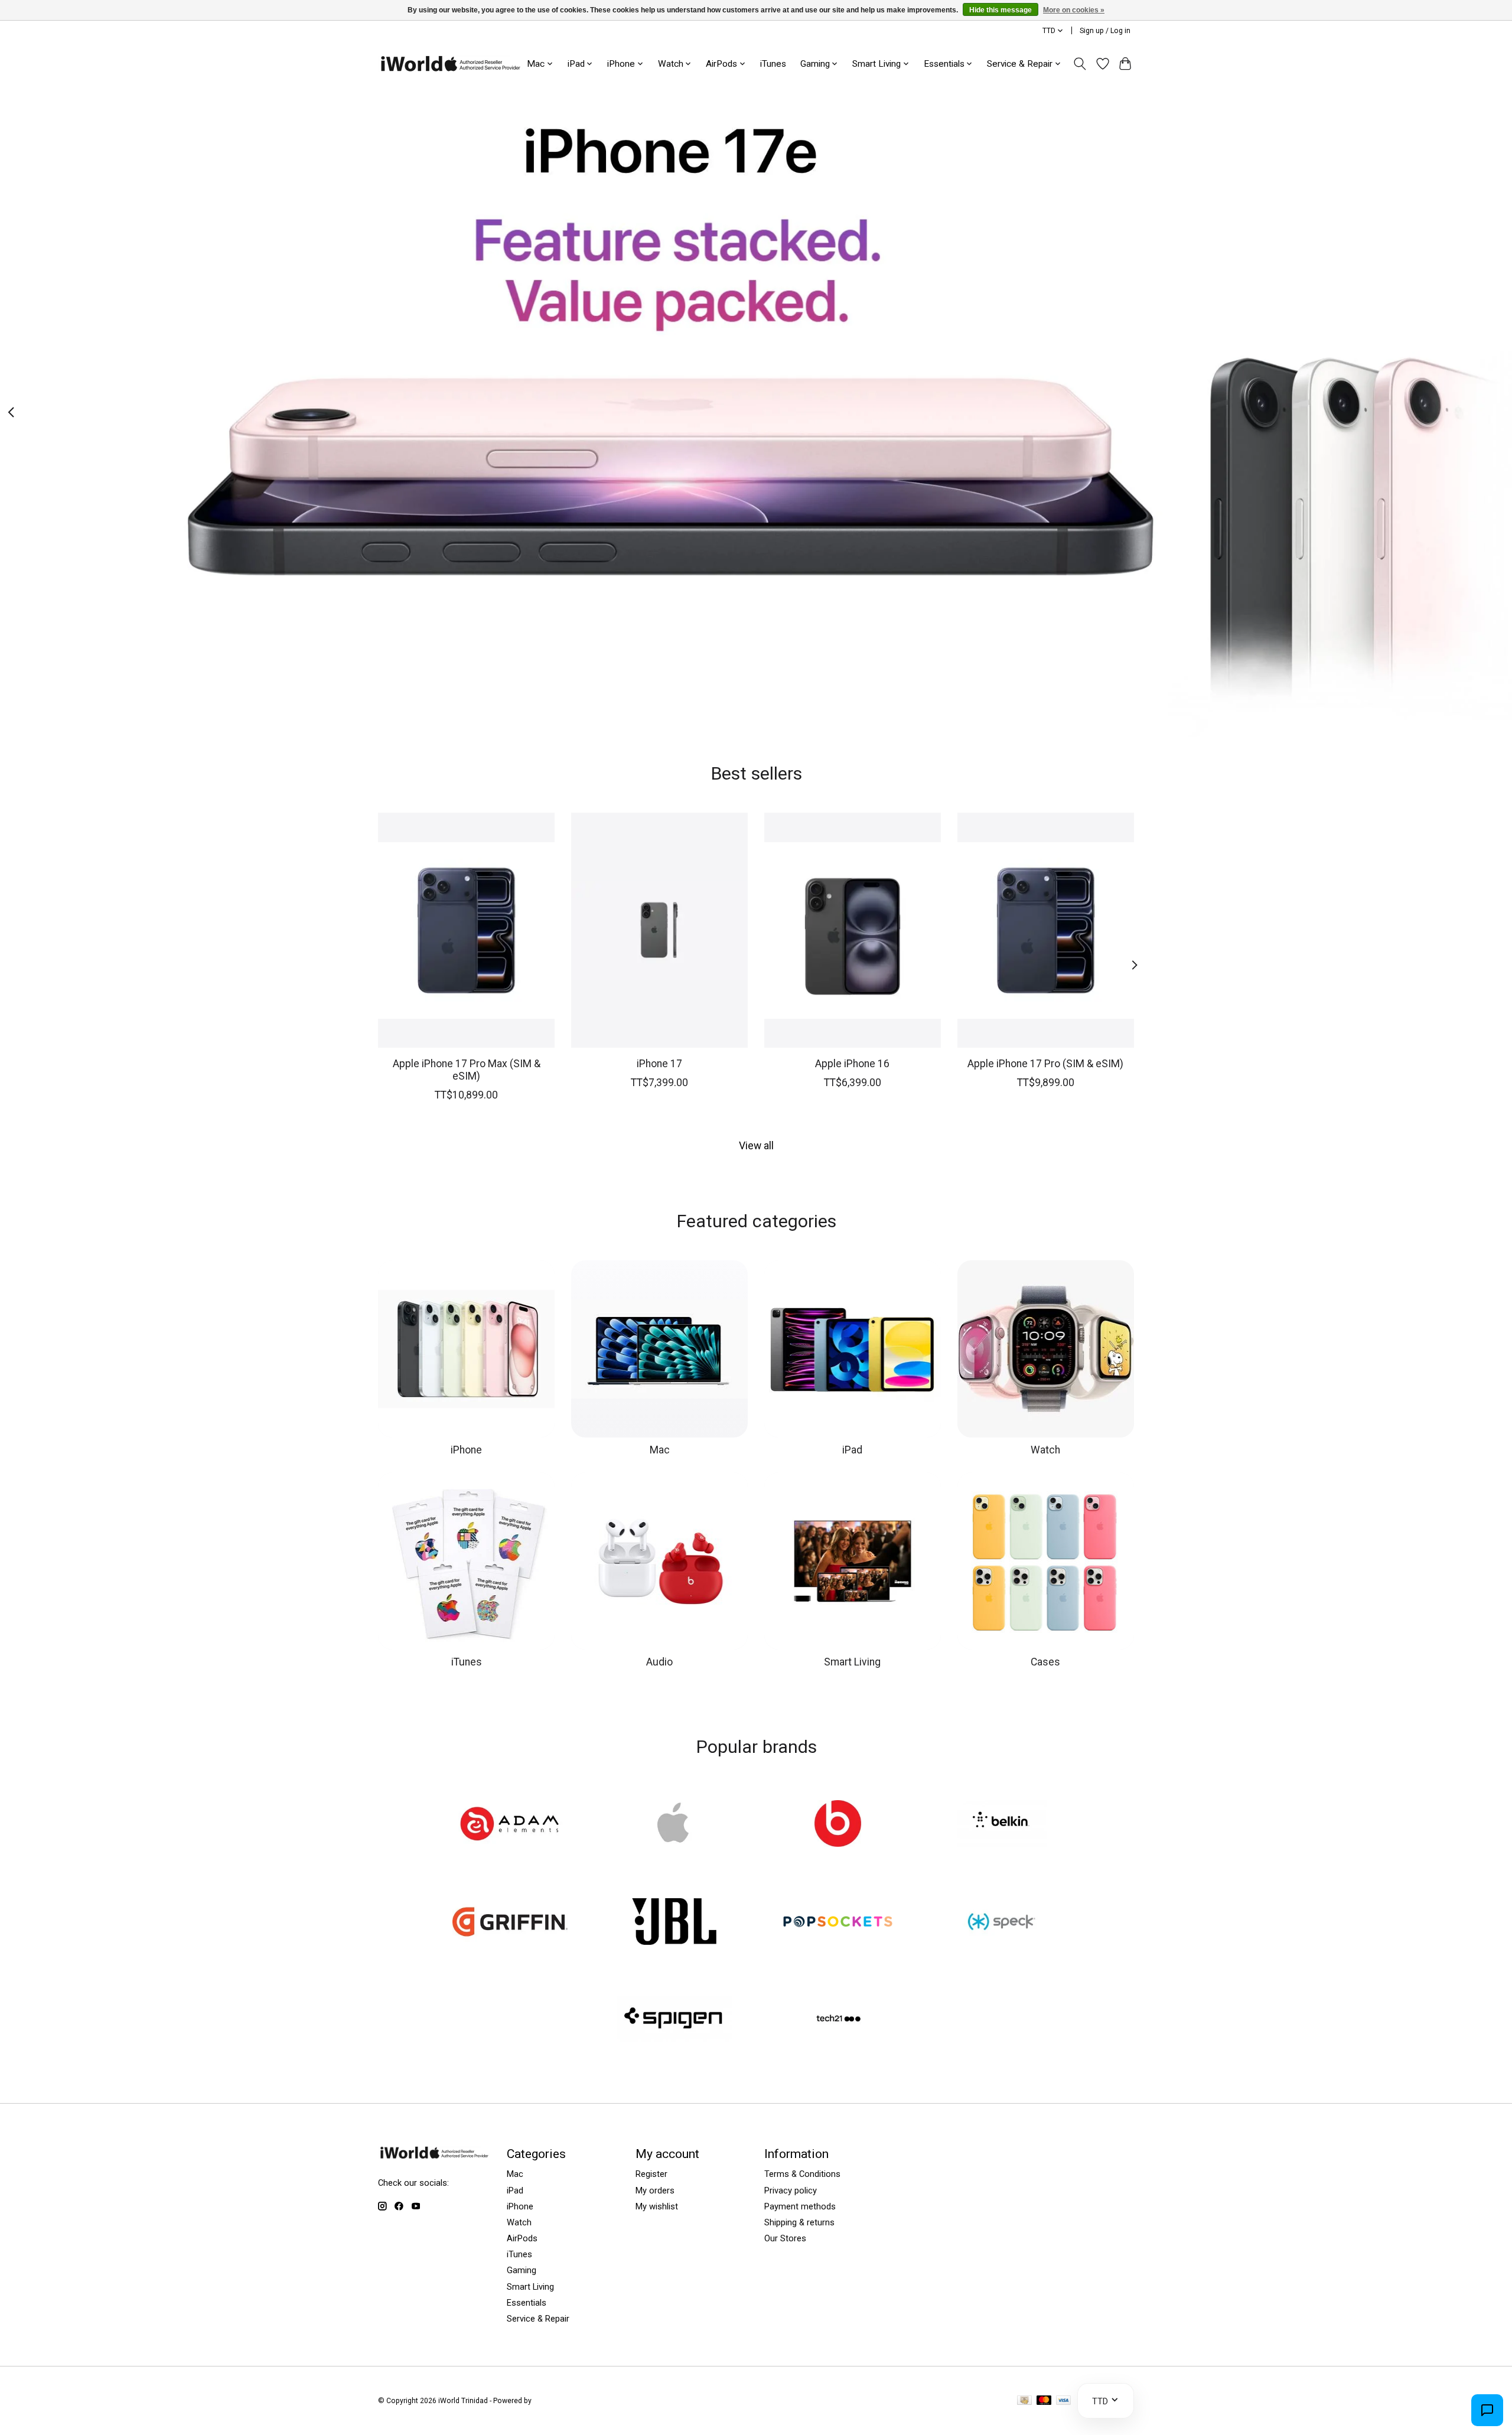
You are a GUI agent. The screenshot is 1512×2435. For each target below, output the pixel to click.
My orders (655, 2190)
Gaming (522, 2270)
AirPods (522, 2238)
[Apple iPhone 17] (659, 930)
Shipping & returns (799, 2222)
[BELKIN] (1002, 1825)
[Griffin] (510, 1922)
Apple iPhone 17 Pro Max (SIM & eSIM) (467, 1070)
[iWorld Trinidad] (450, 63)
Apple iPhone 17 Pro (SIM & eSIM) (1045, 1064)
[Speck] (1002, 1922)
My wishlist (657, 2206)
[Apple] (674, 1825)
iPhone (466, 1450)
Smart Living (852, 1662)
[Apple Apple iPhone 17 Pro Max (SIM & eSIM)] (466, 930)
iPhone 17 (659, 1064)
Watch (1045, 1450)
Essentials (527, 2303)
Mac (660, 1450)
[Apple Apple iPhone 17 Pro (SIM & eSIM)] (1046, 930)
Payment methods (800, 2206)
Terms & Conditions (802, 2174)
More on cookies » (1074, 10)
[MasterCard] (1044, 2401)
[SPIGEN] (674, 2020)
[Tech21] (838, 2020)
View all (756, 1146)
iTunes (773, 64)
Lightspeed (552, 2401)
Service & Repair (538, 2319)
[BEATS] (838, 1825)
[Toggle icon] (1080, 64)
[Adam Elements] (510, 1825)
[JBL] (674, 1922)
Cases (1045, 1662)
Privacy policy (791, 2190)
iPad (852, 1450)
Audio (659, 1662)
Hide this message (1001, 10)
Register (651, 2174)
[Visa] (1064, 2401)
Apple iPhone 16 (852, 1064)
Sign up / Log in (1105, 31)
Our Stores (785, 2238)
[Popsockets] (838, 1922)
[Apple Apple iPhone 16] (853, 930)
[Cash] (1024, 2401)
